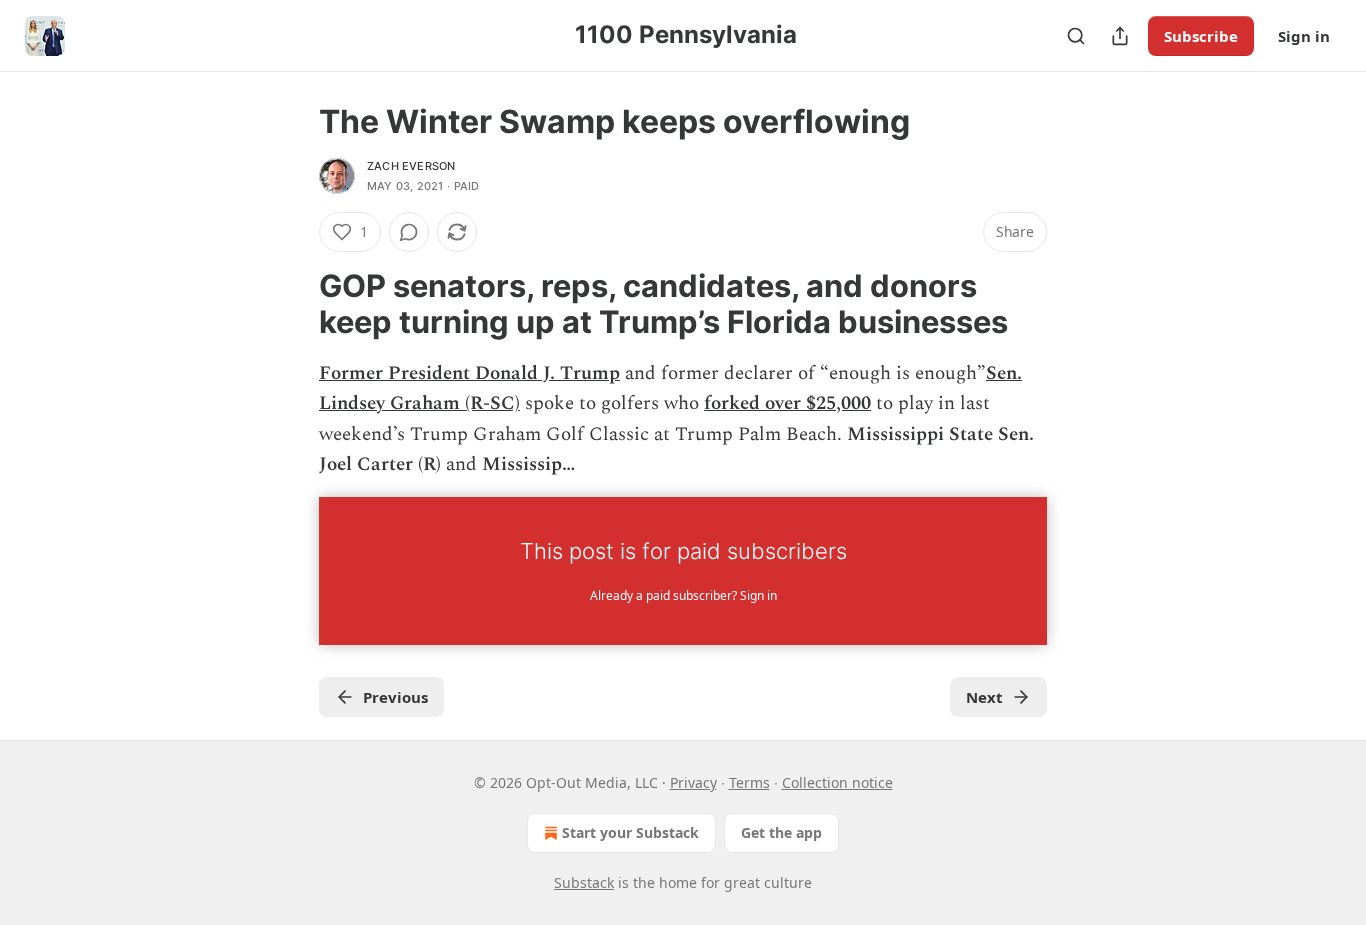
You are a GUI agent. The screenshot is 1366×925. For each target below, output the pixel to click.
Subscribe (1201, 36)
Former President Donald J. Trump (469, 373)
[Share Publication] (1120, 36)
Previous (395, 697)
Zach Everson (411, 166)
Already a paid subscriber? (683, 595)
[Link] (291, 304)
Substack (584, 882)
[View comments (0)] (409, 232)
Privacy (693, 782)
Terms (749, 782)
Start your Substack (630, 832)
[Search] (1076, 36)
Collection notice (837, 782)
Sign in (1304, 36)
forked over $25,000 (787, 403)
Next (984, 697)
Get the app (781, 832)
